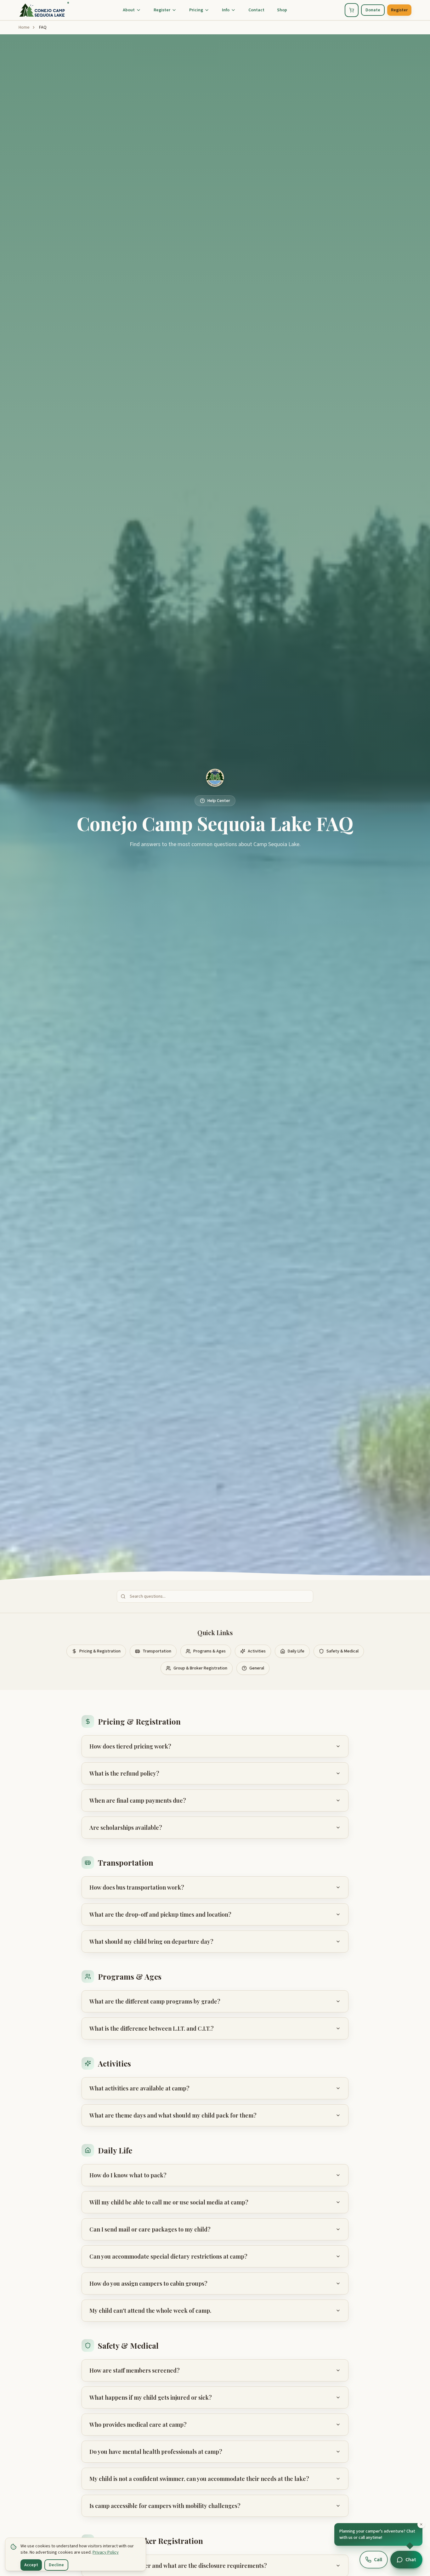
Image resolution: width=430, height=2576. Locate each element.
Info (226, 10)
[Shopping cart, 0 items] (352, 10)
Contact (256, 10)
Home (24, 27)
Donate (373, 10)
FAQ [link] (43, 27)
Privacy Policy (106, 2552)
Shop (282, 10)
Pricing (196, 10)
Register (162, 10)
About (129, 10)
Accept (31, 2565)
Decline (56, 2565)
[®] (42, 10)
